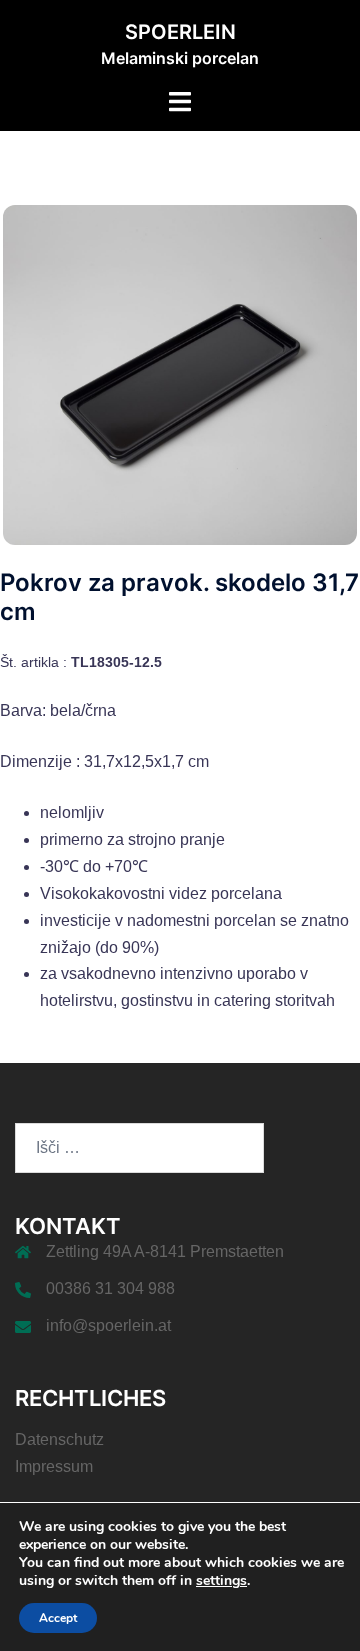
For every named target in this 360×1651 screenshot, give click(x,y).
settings (221, 1581)
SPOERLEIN (180, 32)
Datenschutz (59, 1439)
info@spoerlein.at (108, 1325)
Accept (58, 1618)
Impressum (54, 1466)
